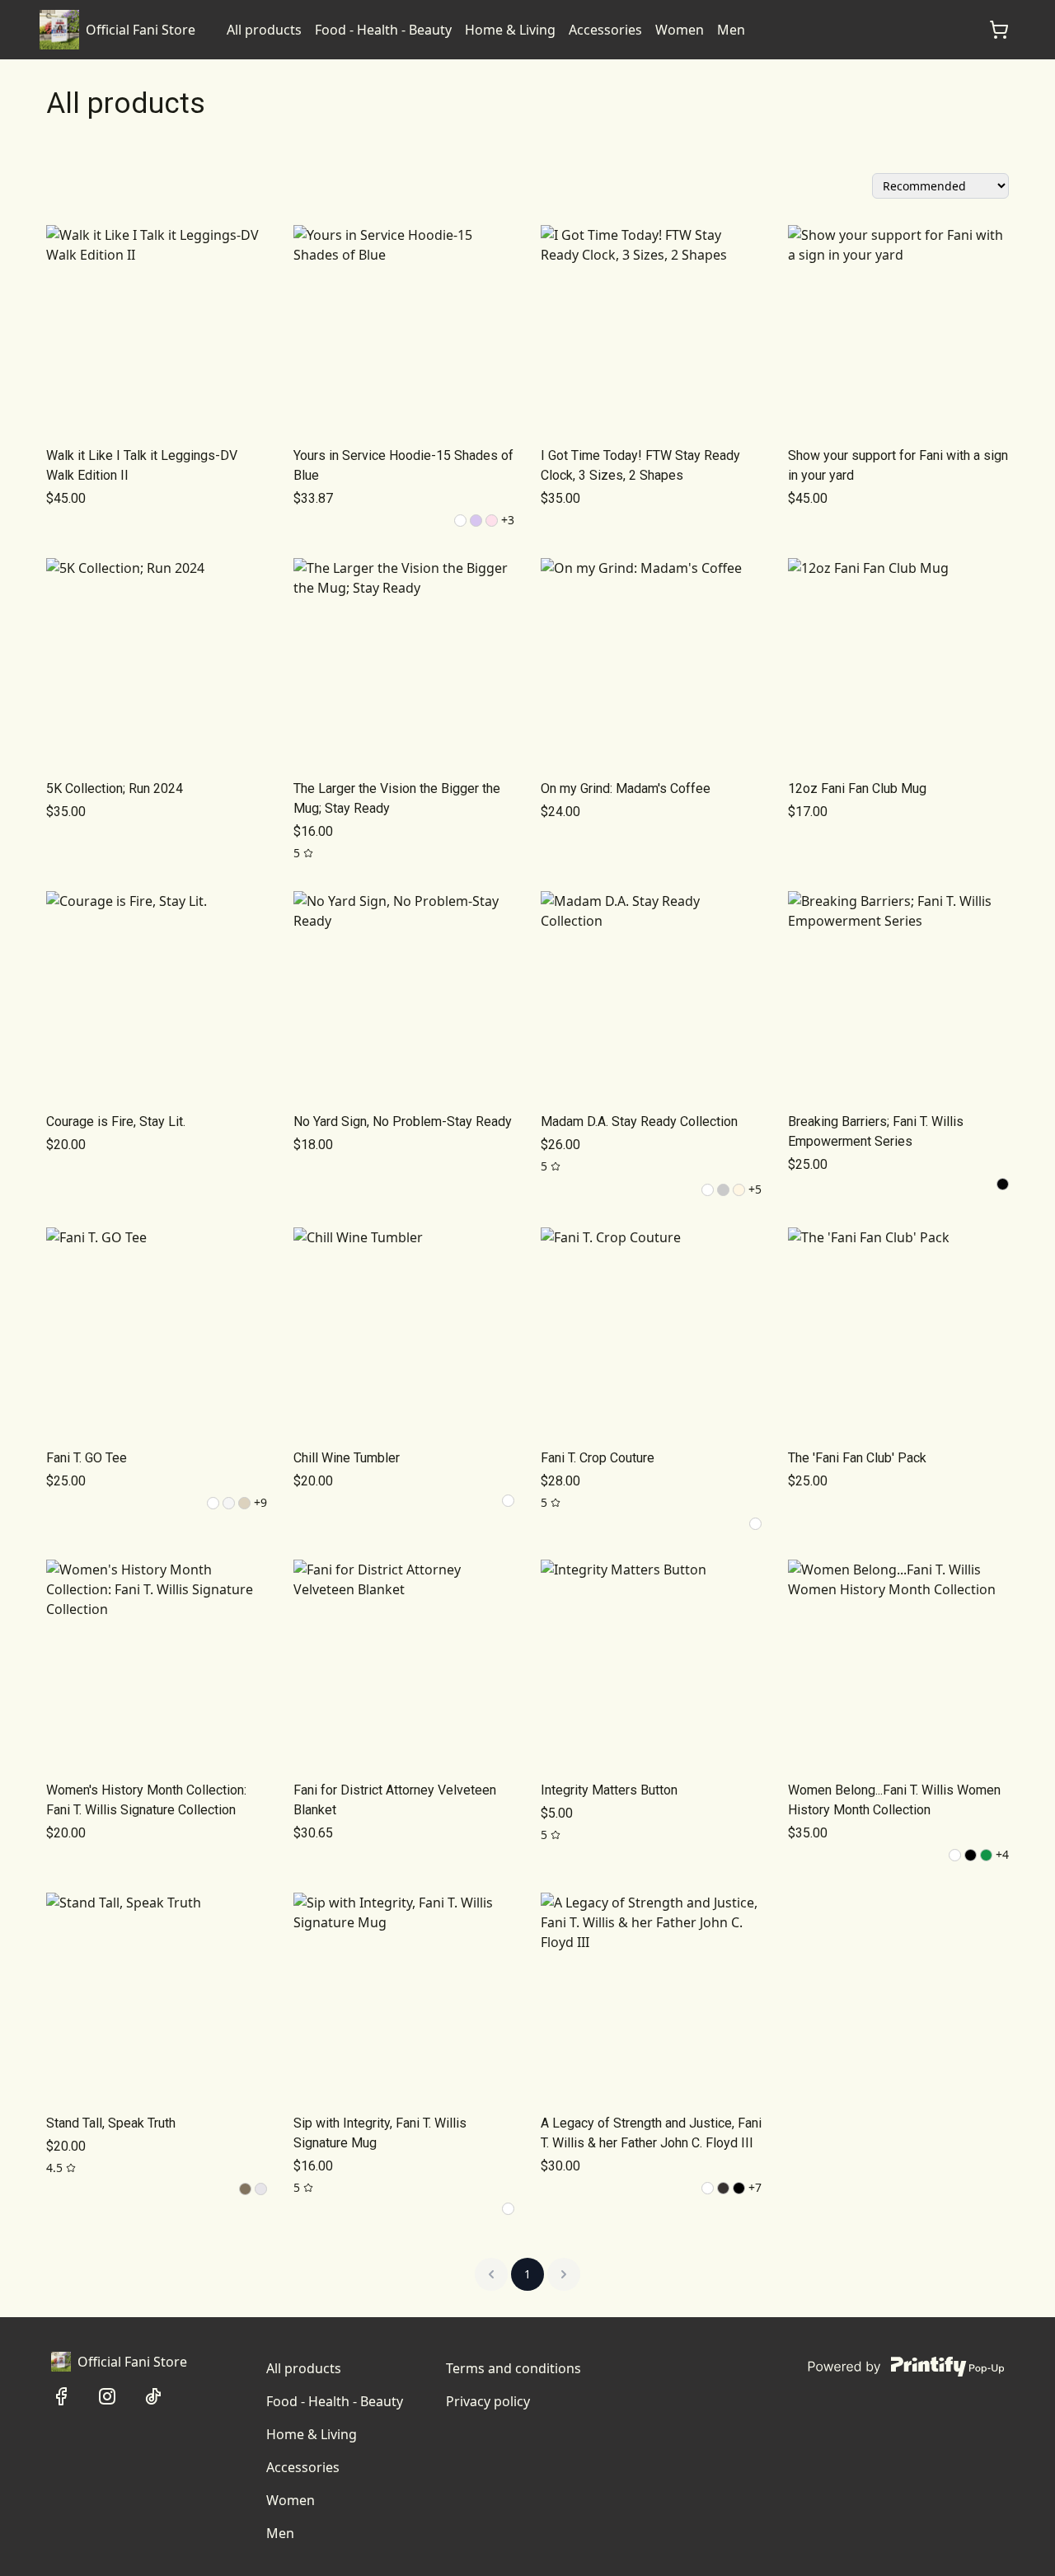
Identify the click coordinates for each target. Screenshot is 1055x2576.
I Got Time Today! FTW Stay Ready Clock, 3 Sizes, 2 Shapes (640, 465)
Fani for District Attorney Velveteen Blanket (395, 1800)
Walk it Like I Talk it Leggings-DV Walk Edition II (142, 465)
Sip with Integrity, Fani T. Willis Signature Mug (380, 2133)
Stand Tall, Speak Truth (111, 2123)
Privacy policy (488, 2401)
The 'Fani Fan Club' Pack (857, 1458)
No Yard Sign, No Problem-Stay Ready (403, 1121)
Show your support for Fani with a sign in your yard (898, 465)
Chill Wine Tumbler (347, 1458)
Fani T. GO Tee (87, 1458)
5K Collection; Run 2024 (115, 788)
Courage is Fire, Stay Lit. (116, 1121)
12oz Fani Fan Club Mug (857, 788)
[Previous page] (491, 2274)
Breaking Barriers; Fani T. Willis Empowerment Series (876, 1131)
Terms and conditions (513, 2368)
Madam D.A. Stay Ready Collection (639, 1121)
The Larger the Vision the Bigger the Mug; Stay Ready (397, 798)
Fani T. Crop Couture (598, 1458)
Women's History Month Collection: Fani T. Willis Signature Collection (146, 1800)
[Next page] (564, 2274)
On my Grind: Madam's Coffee (626, 788)
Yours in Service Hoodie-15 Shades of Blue (403, 465)
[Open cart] (999, 30)
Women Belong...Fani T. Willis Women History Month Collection (894, 1800)
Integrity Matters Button (609, 1790)
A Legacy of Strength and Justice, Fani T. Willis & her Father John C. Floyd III (651, 2133)
